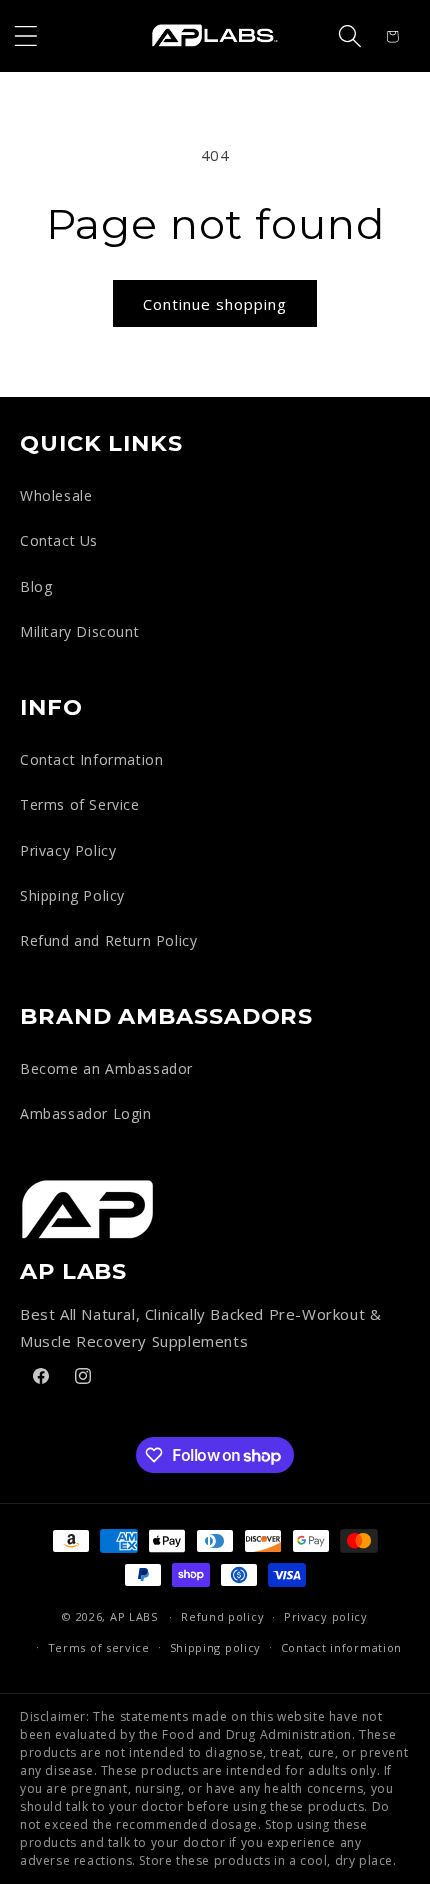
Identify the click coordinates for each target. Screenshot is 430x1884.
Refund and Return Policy (108, 940)
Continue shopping (215, 304)
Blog (36, 586)
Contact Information (91, 759)
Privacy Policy (68, 850)
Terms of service (99, 1647)
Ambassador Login (86, 1113)
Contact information (341, 1647)
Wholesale (56, 495)
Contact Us (59, 540)
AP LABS (134, 1616)
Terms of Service (80, 804)
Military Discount (79, 631)
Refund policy (222, 1616)
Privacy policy (326, 1616)
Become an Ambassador (106, 1068)
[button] (26, 36)
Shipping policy (216, 1647)
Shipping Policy (72, 895)
